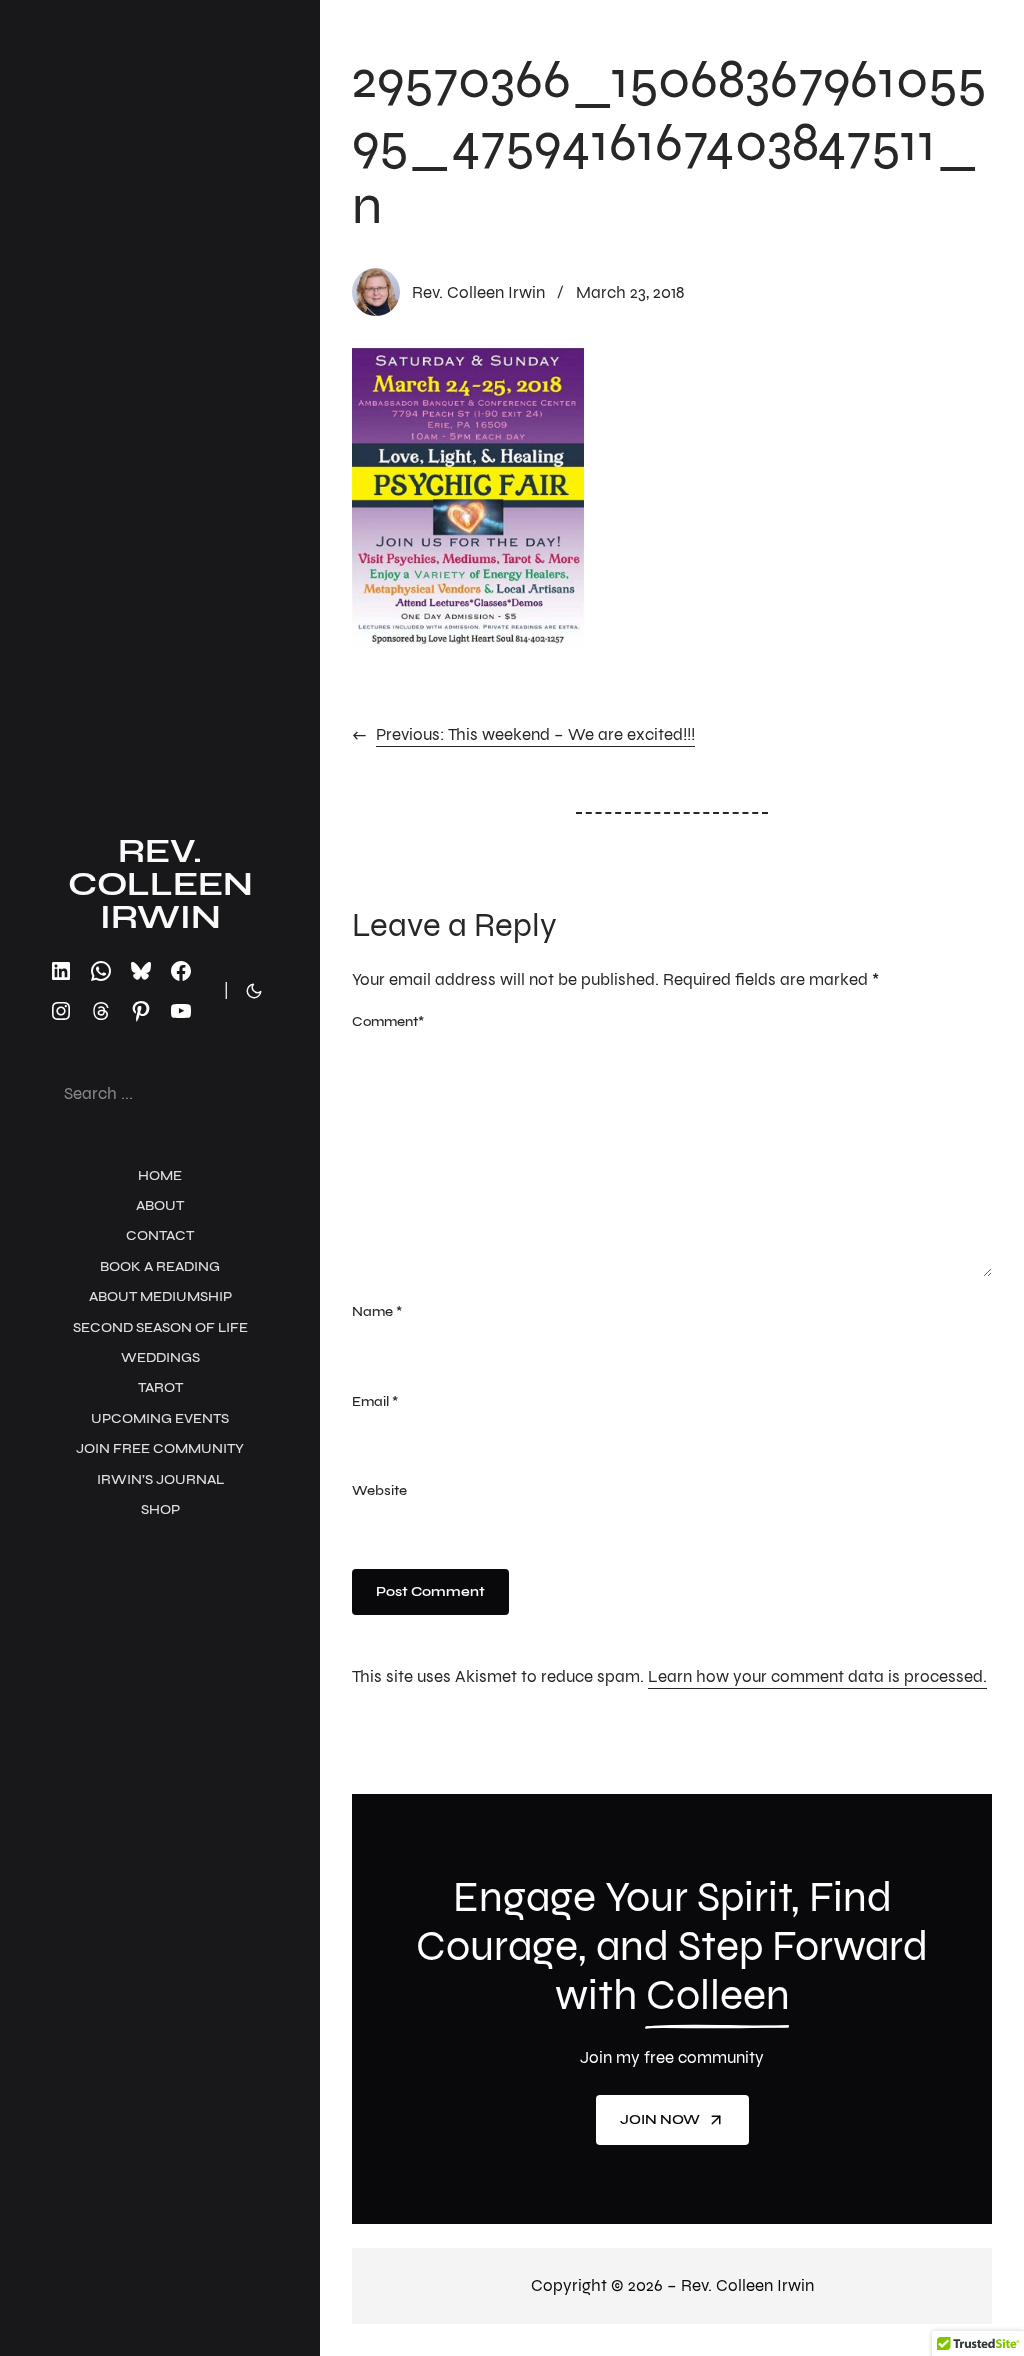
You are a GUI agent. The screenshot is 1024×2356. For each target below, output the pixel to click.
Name (377, 1311)
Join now (660, 2119)
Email (375, 1401)
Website (379, 1490)
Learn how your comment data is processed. (817, 1676)
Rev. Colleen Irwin (160, 884)
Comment (388, 1021)
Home (160, 1175)
